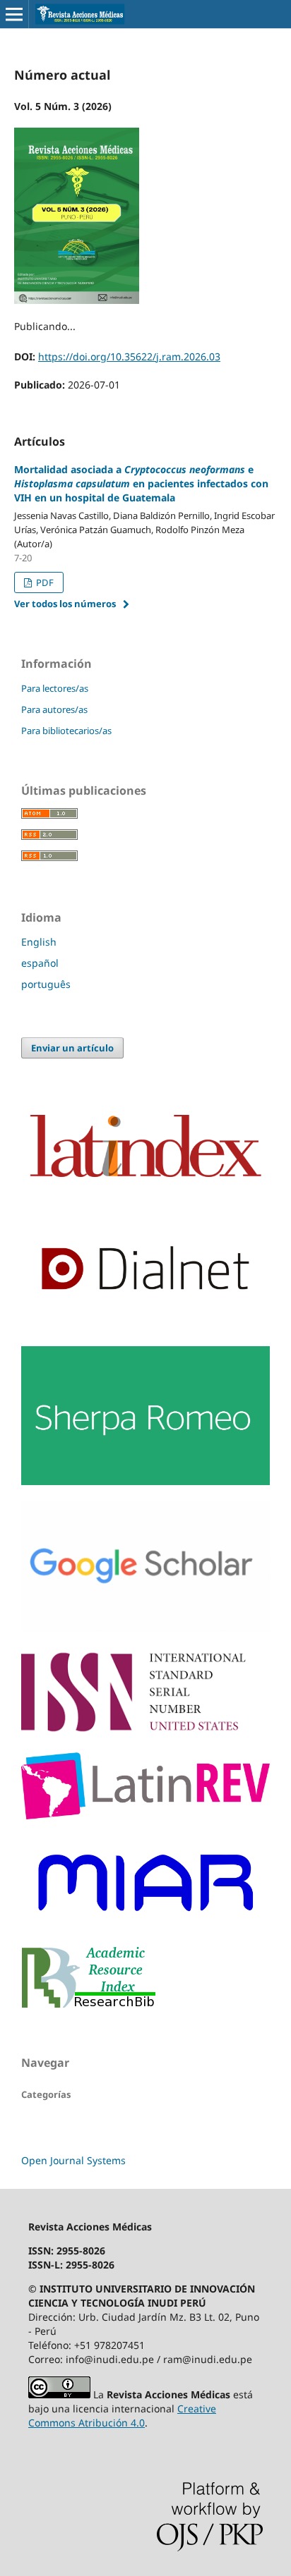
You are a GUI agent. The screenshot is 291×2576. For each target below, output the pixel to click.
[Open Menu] (14, 14)
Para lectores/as (55, 688)
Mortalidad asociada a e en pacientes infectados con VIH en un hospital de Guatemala (141, 483)
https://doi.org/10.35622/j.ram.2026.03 (129, 356)
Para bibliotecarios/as (66, 731)
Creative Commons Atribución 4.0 (122, 2416)
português (46, 984)
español (40, 963)
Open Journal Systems (73, 2160)
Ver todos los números (65, 604)
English (39, 942)
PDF (44, 582)
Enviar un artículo (72, 1048)
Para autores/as (54, 709)
